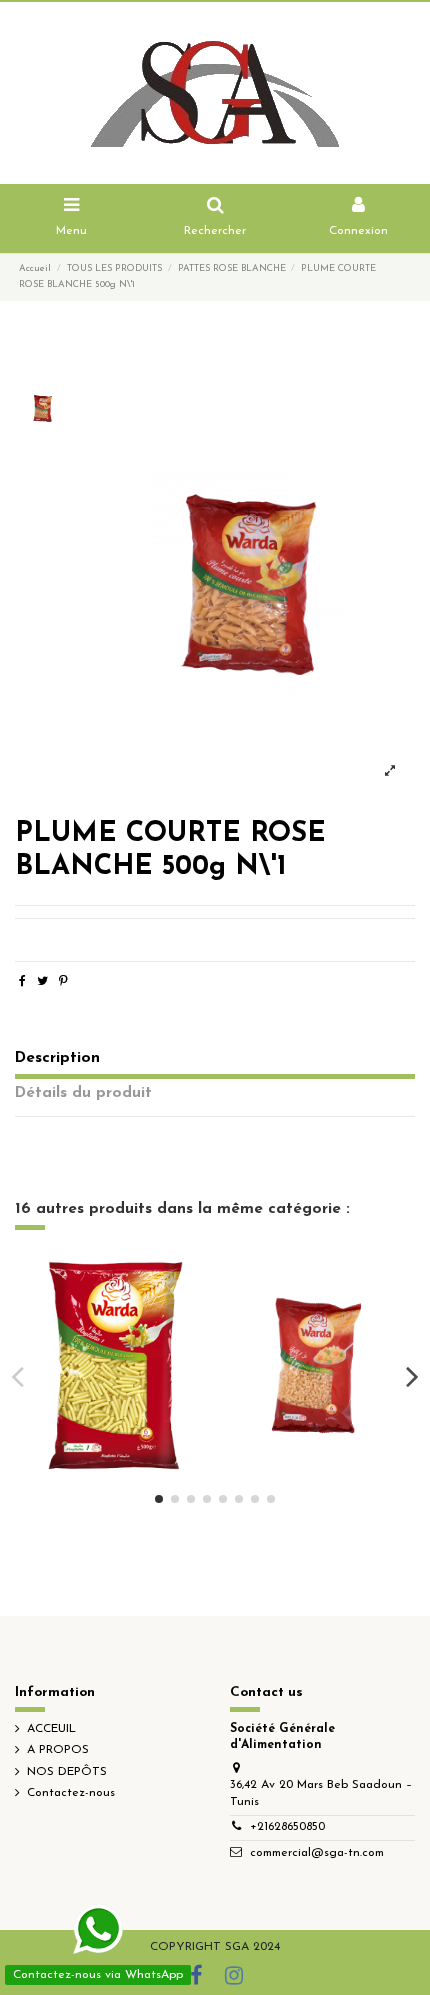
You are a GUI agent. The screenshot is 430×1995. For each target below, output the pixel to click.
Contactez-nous (71, 1793)
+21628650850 (287, 1827)
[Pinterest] (63, 982)
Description (57, 1058)
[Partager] (22, 982)
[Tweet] (42, 982)
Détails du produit (83, 1093)
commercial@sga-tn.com (317, 1853)
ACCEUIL (51, 1729)
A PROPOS (58, 1750)
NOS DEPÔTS (67, 1772)
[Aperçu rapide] (116, 1389)
